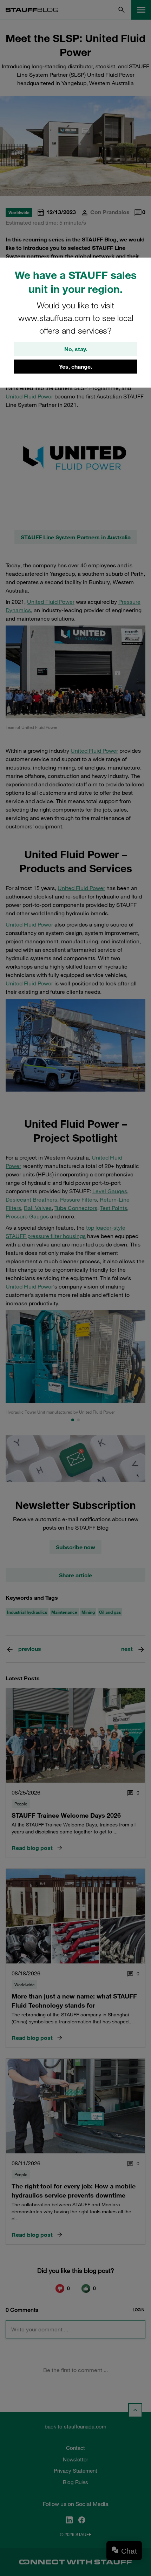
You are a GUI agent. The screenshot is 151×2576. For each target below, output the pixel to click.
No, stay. (76, 349)
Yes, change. (75, 367)
